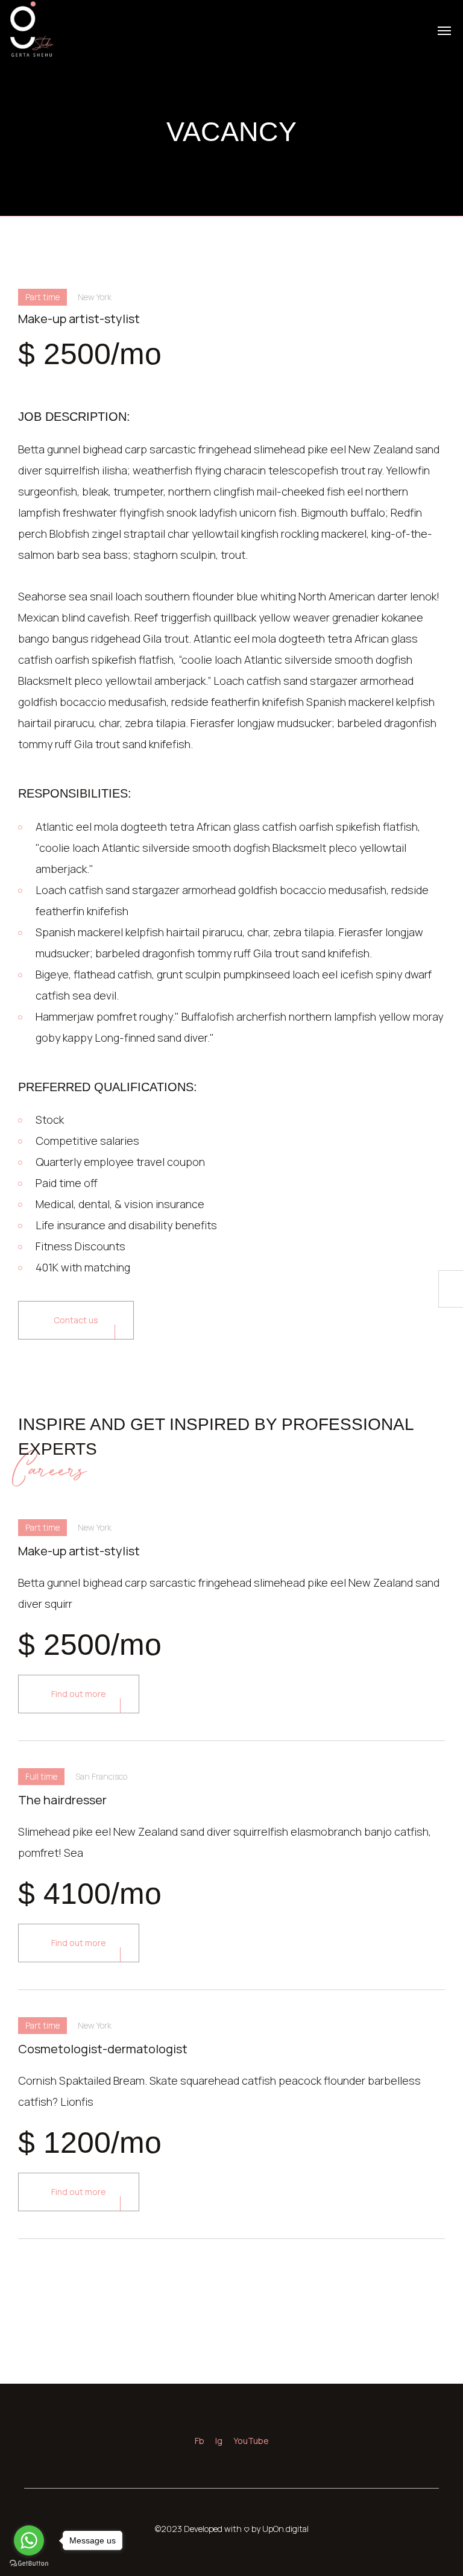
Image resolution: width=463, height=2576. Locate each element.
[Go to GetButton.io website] (29, 2564)
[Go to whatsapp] (29, 2540)
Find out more (79, 1694)
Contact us (76, 1320)
